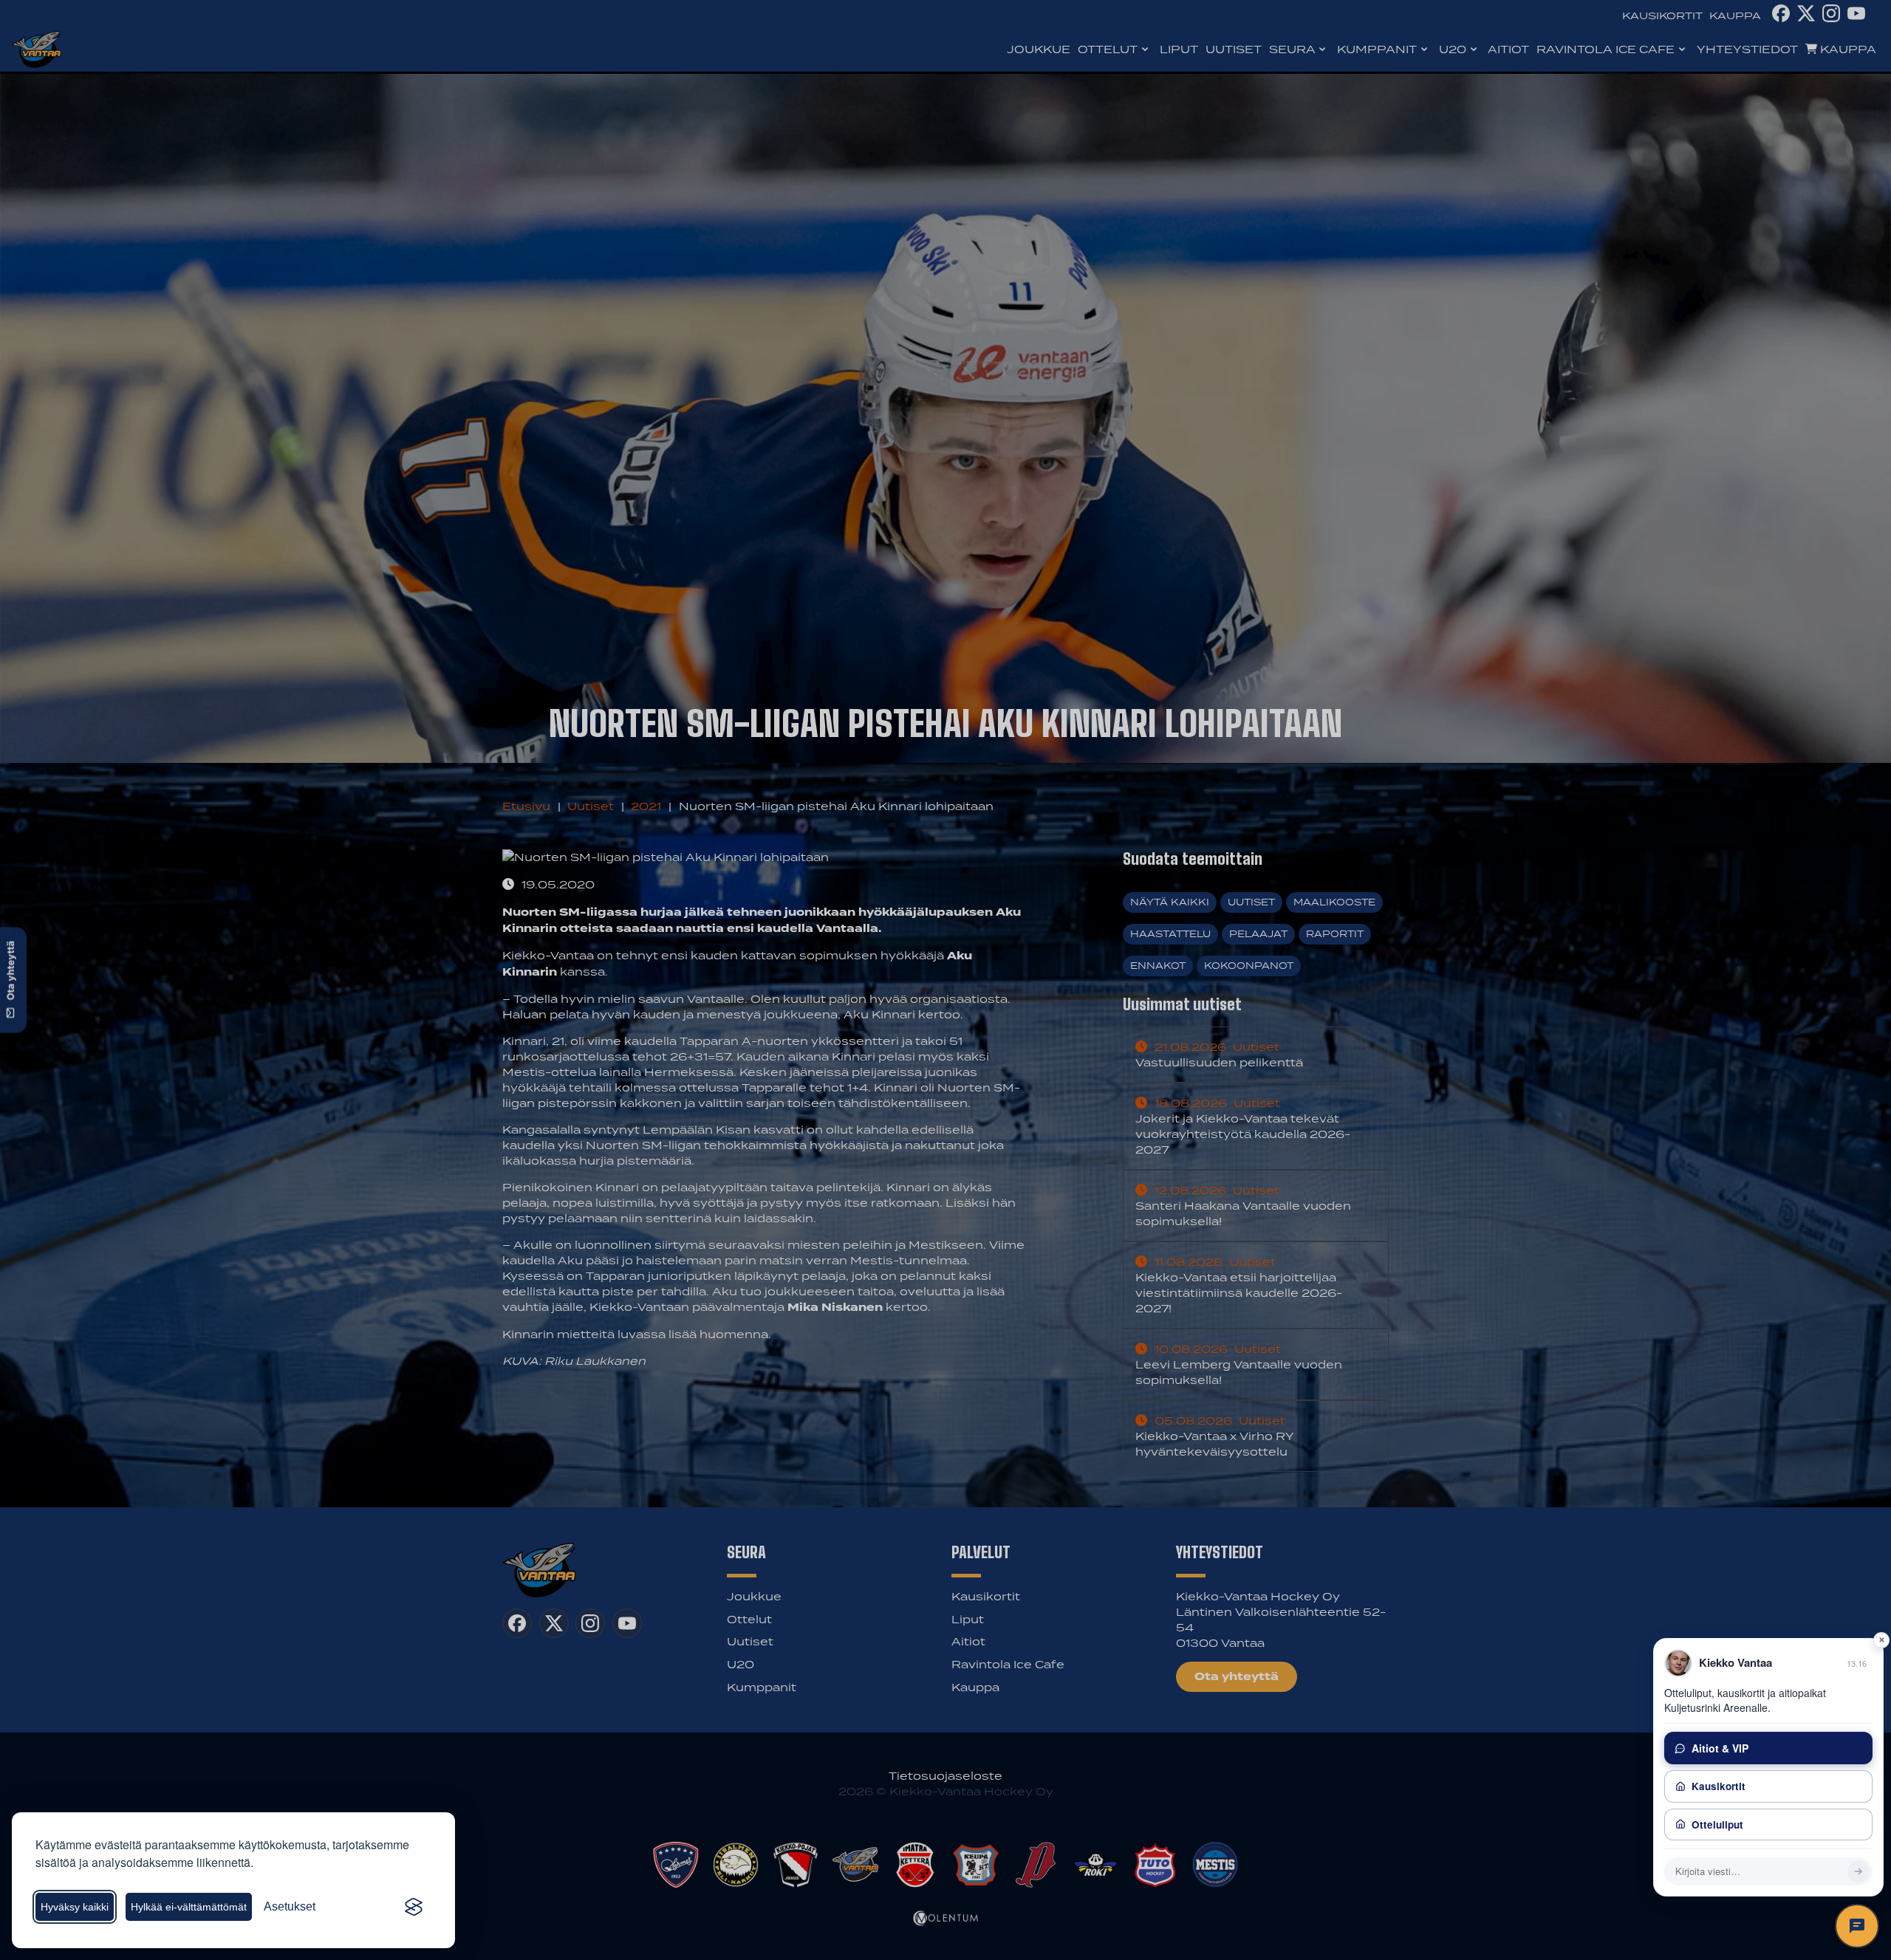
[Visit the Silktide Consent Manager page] (414, 1907)
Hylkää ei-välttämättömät (189, 1907)
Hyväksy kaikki (75, 1907)
